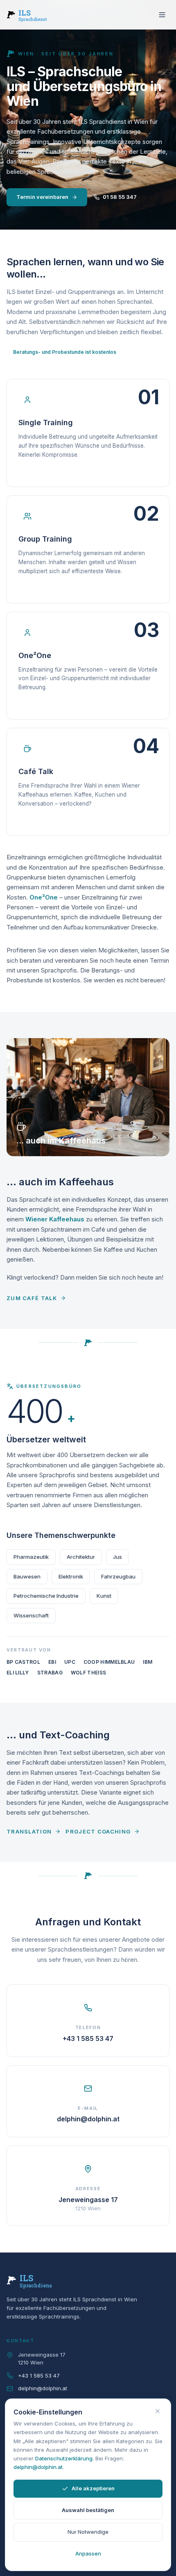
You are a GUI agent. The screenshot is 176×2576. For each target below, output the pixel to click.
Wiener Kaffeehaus (55, 1219)
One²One (44, 897)
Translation (29, 1831)
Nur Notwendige (88, 2532)
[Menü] (162, 15)
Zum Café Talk (32, 1298)
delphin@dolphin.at (43, 2388)
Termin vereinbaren (42, 197)
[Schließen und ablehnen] (158, 2411)
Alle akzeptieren (93, 2488)
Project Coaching (98, 1831)
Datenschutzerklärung (64, 2458)
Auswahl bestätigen (88, 2510)
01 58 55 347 (120, 197)
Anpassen (88, 2553)
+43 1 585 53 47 (39, 2376)
